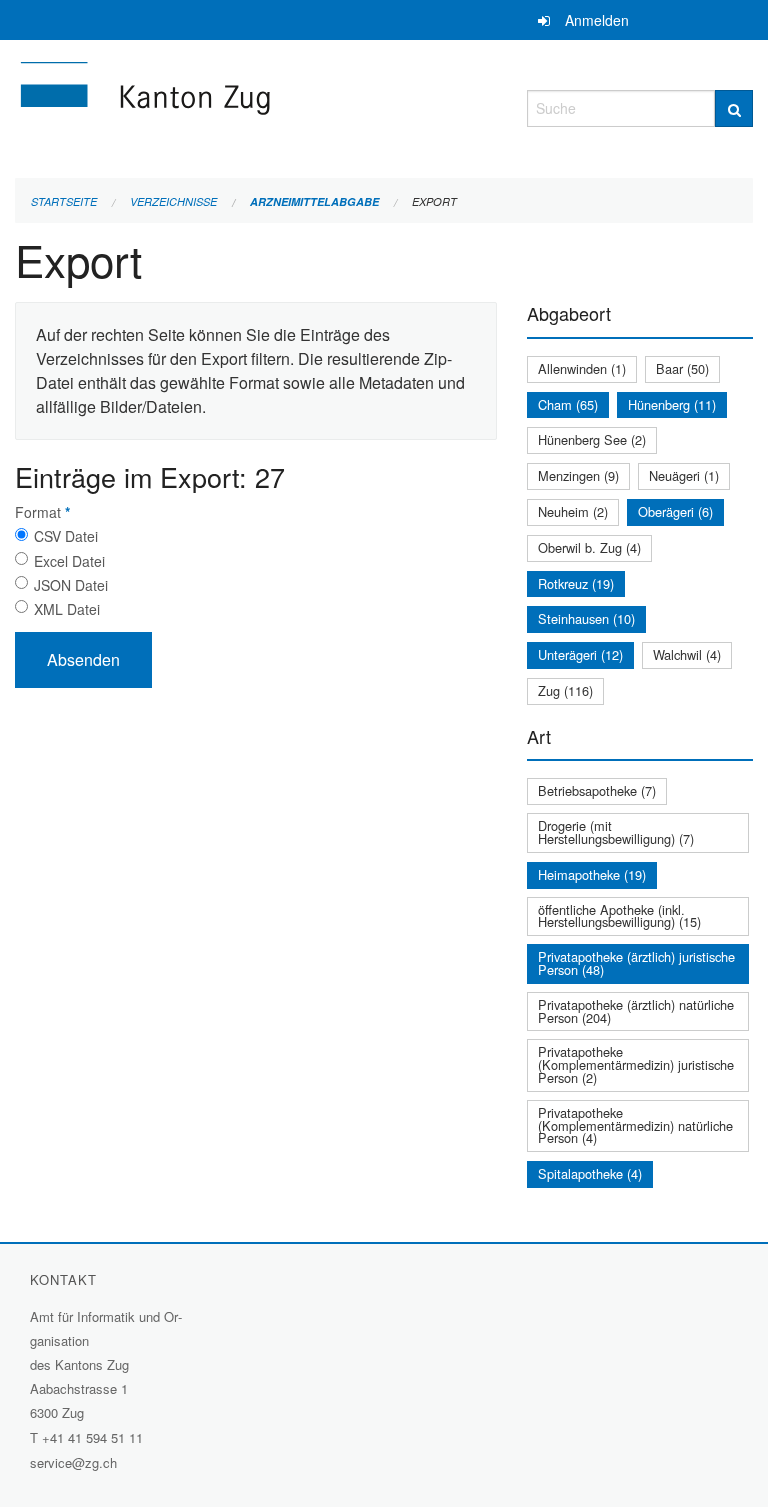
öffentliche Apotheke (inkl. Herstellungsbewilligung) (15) (619, 916)
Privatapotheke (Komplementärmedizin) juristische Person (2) (636, 1064)
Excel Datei (69, 561)
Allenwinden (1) (582, 368)
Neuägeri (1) (684, 475)
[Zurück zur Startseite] (256, 105)
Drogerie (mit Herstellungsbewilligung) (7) (616, 832)
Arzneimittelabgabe (314, 201)
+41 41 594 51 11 (92, 1437)
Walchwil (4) (687, 654)
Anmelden (597, 20)
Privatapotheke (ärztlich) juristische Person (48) (636, 963)
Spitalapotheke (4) (590, 1173)
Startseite (64, 201)
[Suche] (734, 108)
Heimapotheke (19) (592, 874)
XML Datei (67, 609)
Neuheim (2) (573, 511)
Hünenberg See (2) (592, 439)
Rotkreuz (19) (576, 583)
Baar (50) (682, 368)
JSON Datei (71, 585)
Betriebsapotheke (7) (597, 790)
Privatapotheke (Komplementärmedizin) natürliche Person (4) (635, 1125)
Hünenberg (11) (672, 404)
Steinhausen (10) (586, 618)
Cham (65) (568, 404)
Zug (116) (565, 690)
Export (434, 201)
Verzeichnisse (173, 201)
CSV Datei (66, 536)
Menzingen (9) (578, 475)
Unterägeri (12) (580, 654)
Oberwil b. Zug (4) (589, 547)
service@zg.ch (73, 1462)
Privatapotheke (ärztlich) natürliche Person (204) (636, 1011)
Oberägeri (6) (675, 511)
